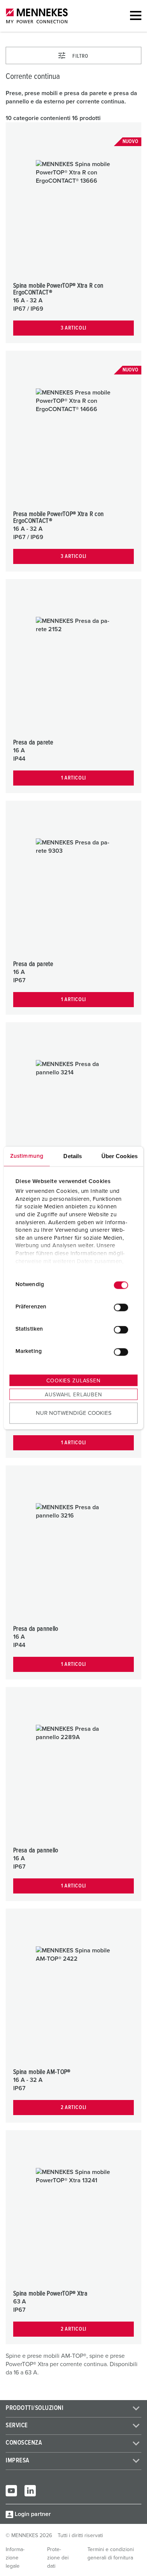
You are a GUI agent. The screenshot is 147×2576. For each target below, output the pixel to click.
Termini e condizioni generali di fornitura (111, 2554)
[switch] (121, 1308)
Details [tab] (73, 1156)
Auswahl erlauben (73, 1394)
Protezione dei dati (58, 2558)
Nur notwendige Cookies (74, 1413)
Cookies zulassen (73, 1380)
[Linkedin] (30, 2491)
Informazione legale (15, 2558)
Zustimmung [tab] (27, 1156)
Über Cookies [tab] (119, 1156)
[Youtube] (11, 2491)
